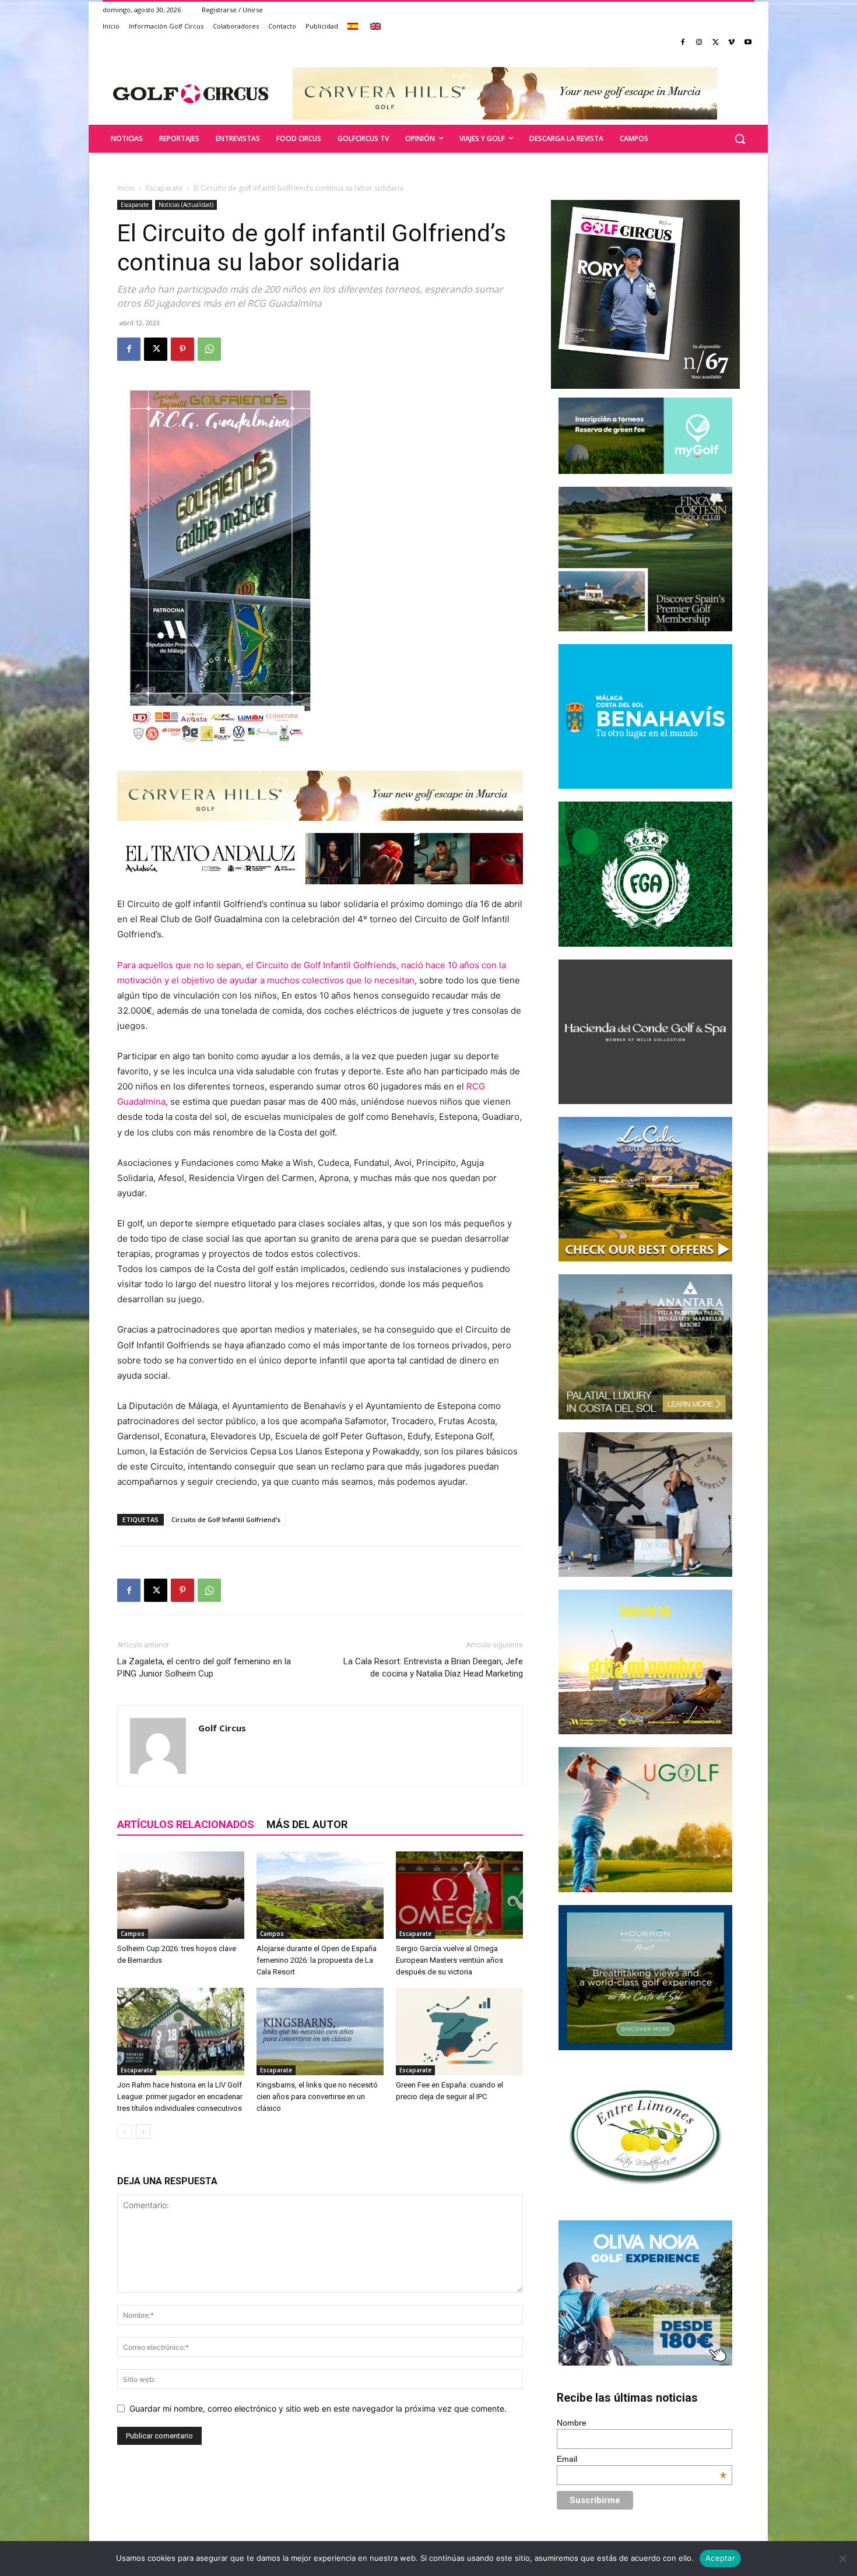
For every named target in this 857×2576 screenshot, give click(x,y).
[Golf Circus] (191, 93)
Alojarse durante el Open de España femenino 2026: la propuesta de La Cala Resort (317, 1960)
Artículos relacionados (186, 1824)
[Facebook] (683, 43)
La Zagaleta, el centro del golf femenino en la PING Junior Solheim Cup (204, 1667)
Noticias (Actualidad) (186, 205)
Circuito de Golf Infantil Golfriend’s (226, 1519)
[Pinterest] (182, 349)
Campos (133, 1934)
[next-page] (143, 2132)
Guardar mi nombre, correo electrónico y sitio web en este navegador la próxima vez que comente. (318, 2408)
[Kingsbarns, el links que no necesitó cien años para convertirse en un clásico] (320, 2032)
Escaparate (164, 188)
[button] (740, 139)
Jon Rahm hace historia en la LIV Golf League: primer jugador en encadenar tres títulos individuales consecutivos (180, 2097)
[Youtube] (748, 43)
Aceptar (720, 2558)
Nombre (572, 2423)
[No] (842, 2559)
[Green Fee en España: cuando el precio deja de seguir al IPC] (459, 2032)
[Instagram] (699, 43)
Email (642, 2459)
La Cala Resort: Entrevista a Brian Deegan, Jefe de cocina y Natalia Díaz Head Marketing (433, 1667)
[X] (716, 43)
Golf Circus (222, 1728)
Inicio (126, 188)
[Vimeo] (731, 43)
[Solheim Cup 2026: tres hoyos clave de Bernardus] (181, 1895)
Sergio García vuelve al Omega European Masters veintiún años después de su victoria (449, 1960)
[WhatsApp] (209, 349)
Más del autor (307, 1824)
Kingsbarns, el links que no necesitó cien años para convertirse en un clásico (317, 2097)
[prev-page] (124, 2132)
